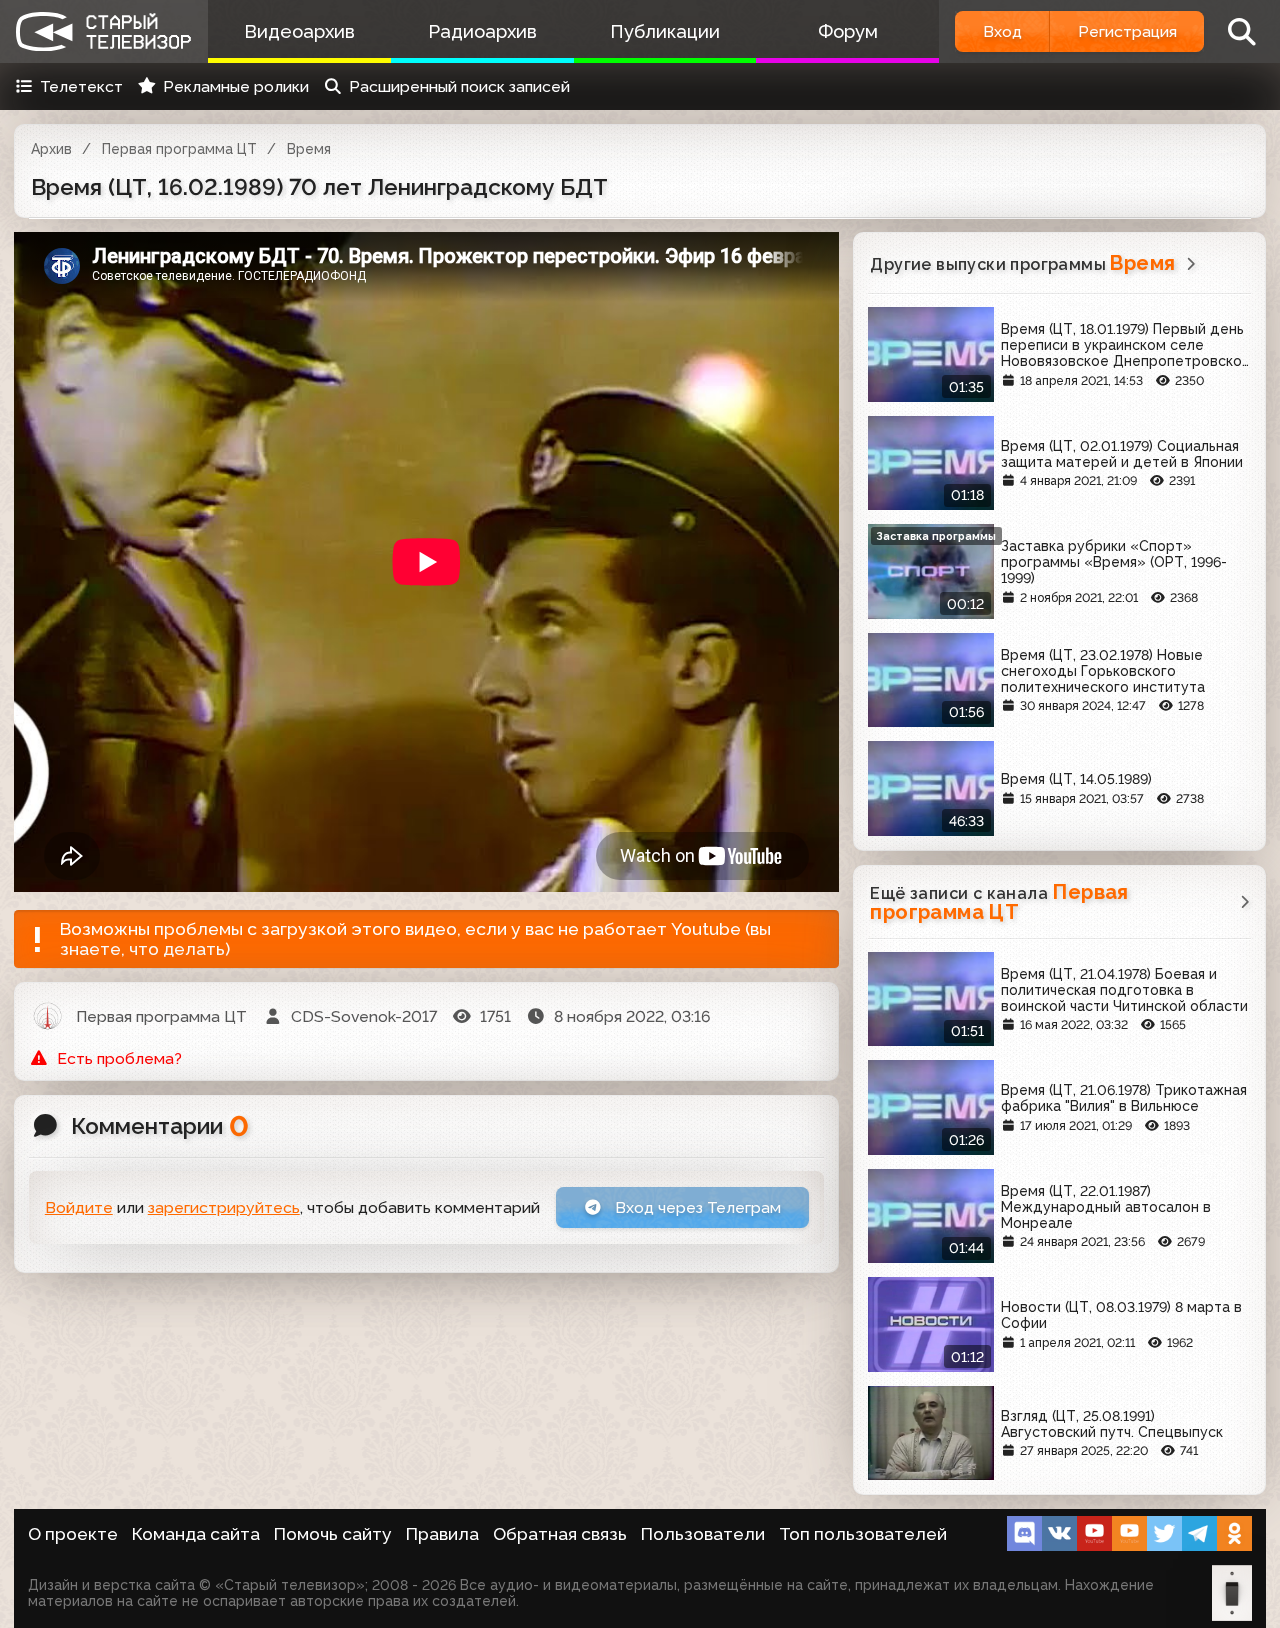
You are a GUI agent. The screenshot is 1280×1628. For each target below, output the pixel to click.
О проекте (73, 1534)
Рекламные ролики (236, 86)
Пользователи (703, 1534)
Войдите (79, 1207)
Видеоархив (299, 31)
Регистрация (1127, 31)
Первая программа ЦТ (179, 149)
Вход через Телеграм (696, 1207)
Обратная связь (560, 1534)
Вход (1002, 31)
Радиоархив (482, 31)
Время (309, 149)
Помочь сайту (333, 1534)
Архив (51, 149)
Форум (848, 31)
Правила (442, 1534)
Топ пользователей (863, 1534)
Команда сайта (196, 1534)
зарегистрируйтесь (224, 1207)
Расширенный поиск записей (459, 86)
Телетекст (81, 86)
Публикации (665, 31)
